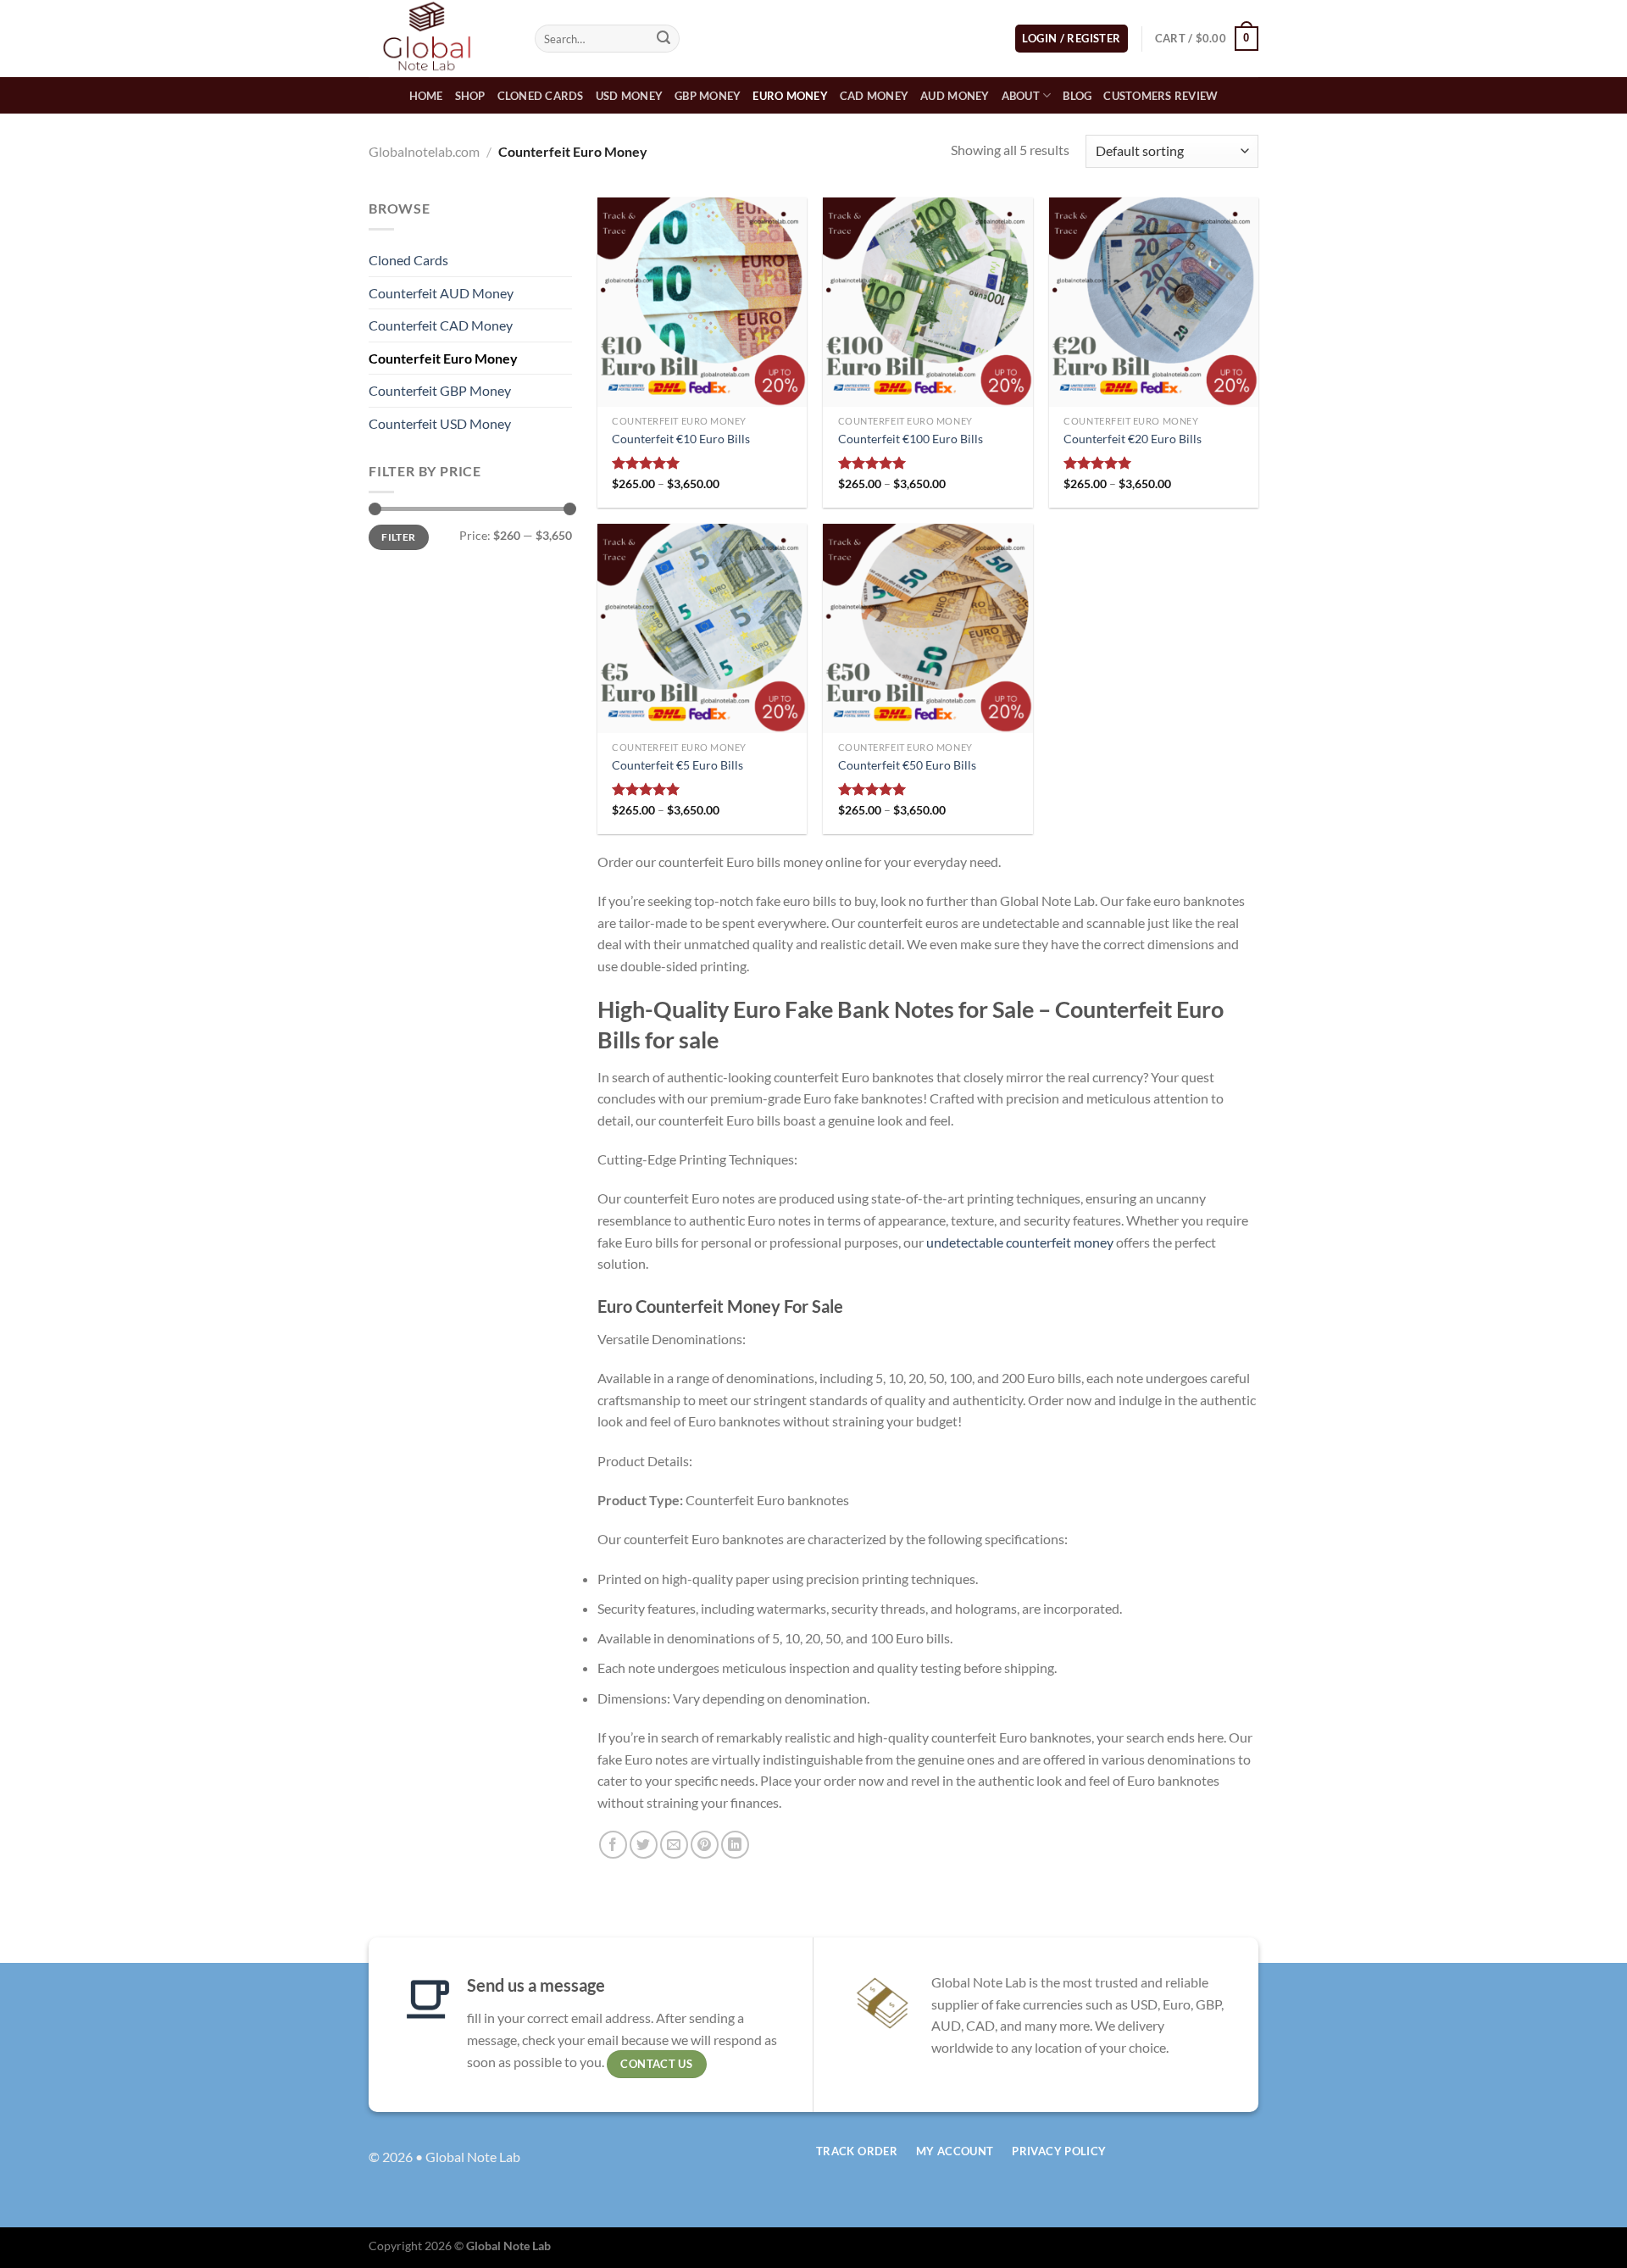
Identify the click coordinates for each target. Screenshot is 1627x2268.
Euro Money (790, 96)
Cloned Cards (541, 96)
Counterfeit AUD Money (441, 293)
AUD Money (955, 96)
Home (426, 96)
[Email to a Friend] (674, 1845)
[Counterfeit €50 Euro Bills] (927, 628)
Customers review (1161, 96)
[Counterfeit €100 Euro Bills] (927, 302)
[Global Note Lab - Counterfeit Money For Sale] (439, 39)
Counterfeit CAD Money (441, 325)
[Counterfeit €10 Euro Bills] (702, 302)
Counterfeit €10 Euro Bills (681, 439)
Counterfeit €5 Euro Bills (677, 765)
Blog (1077, 96)
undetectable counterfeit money (1020, 1242)
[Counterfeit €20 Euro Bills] (1154, 302)
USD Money (629, 96)
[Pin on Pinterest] (705, 1845)
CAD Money (874, 96)
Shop (470, 96)
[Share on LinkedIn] (735, 1845)
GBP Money (708, 96)
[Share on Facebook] (613, 1845)
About (1021, 96)
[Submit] (664, 39)
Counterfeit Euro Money (443, 358)
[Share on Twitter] (644, 1845)
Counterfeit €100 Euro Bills (911, 439)
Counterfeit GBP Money (440, 390)
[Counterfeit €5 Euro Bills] (702, 628)
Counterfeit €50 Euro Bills (907, 765)
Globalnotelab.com (424, 151)
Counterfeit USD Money (440, 423)
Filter (398, 537)
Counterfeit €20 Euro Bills (1133, 439)
